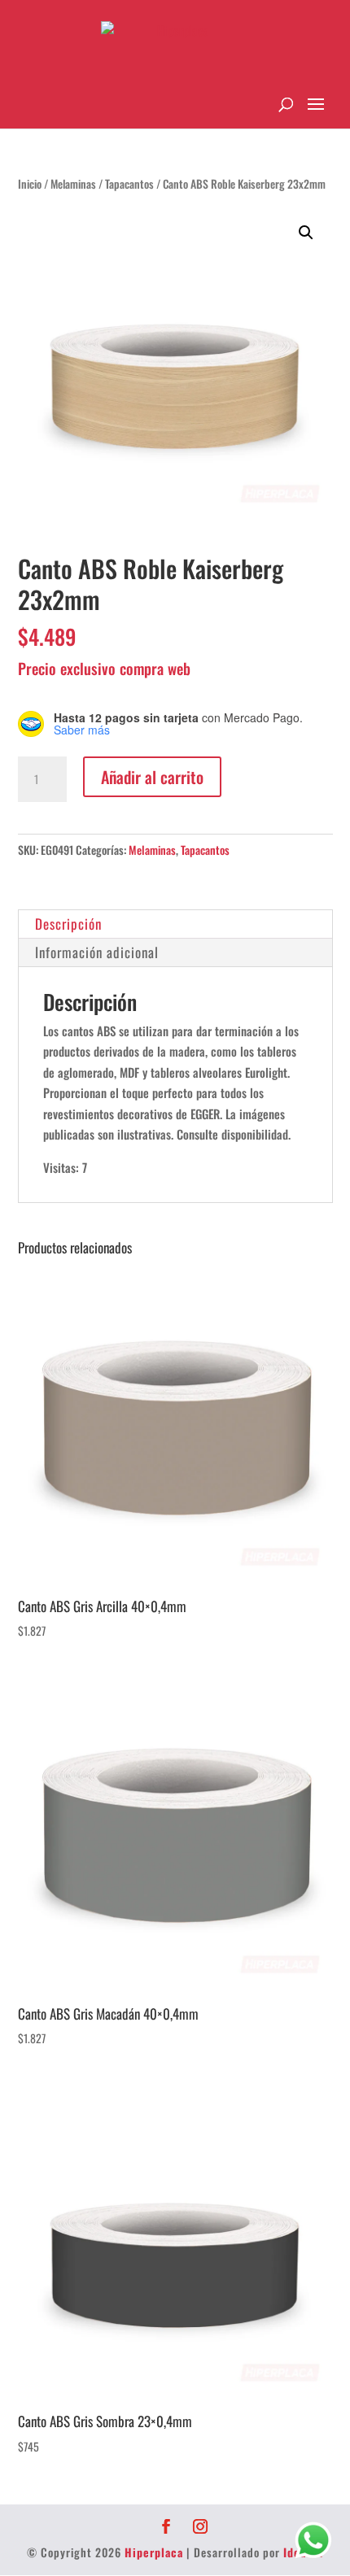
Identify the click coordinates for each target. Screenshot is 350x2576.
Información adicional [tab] (97, 952)
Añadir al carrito (152, 777)
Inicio (30, 184)
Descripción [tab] (68, 924)
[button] (306, 233)
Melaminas (73, 184)
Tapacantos (129, 184)
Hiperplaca (154, 2552)
